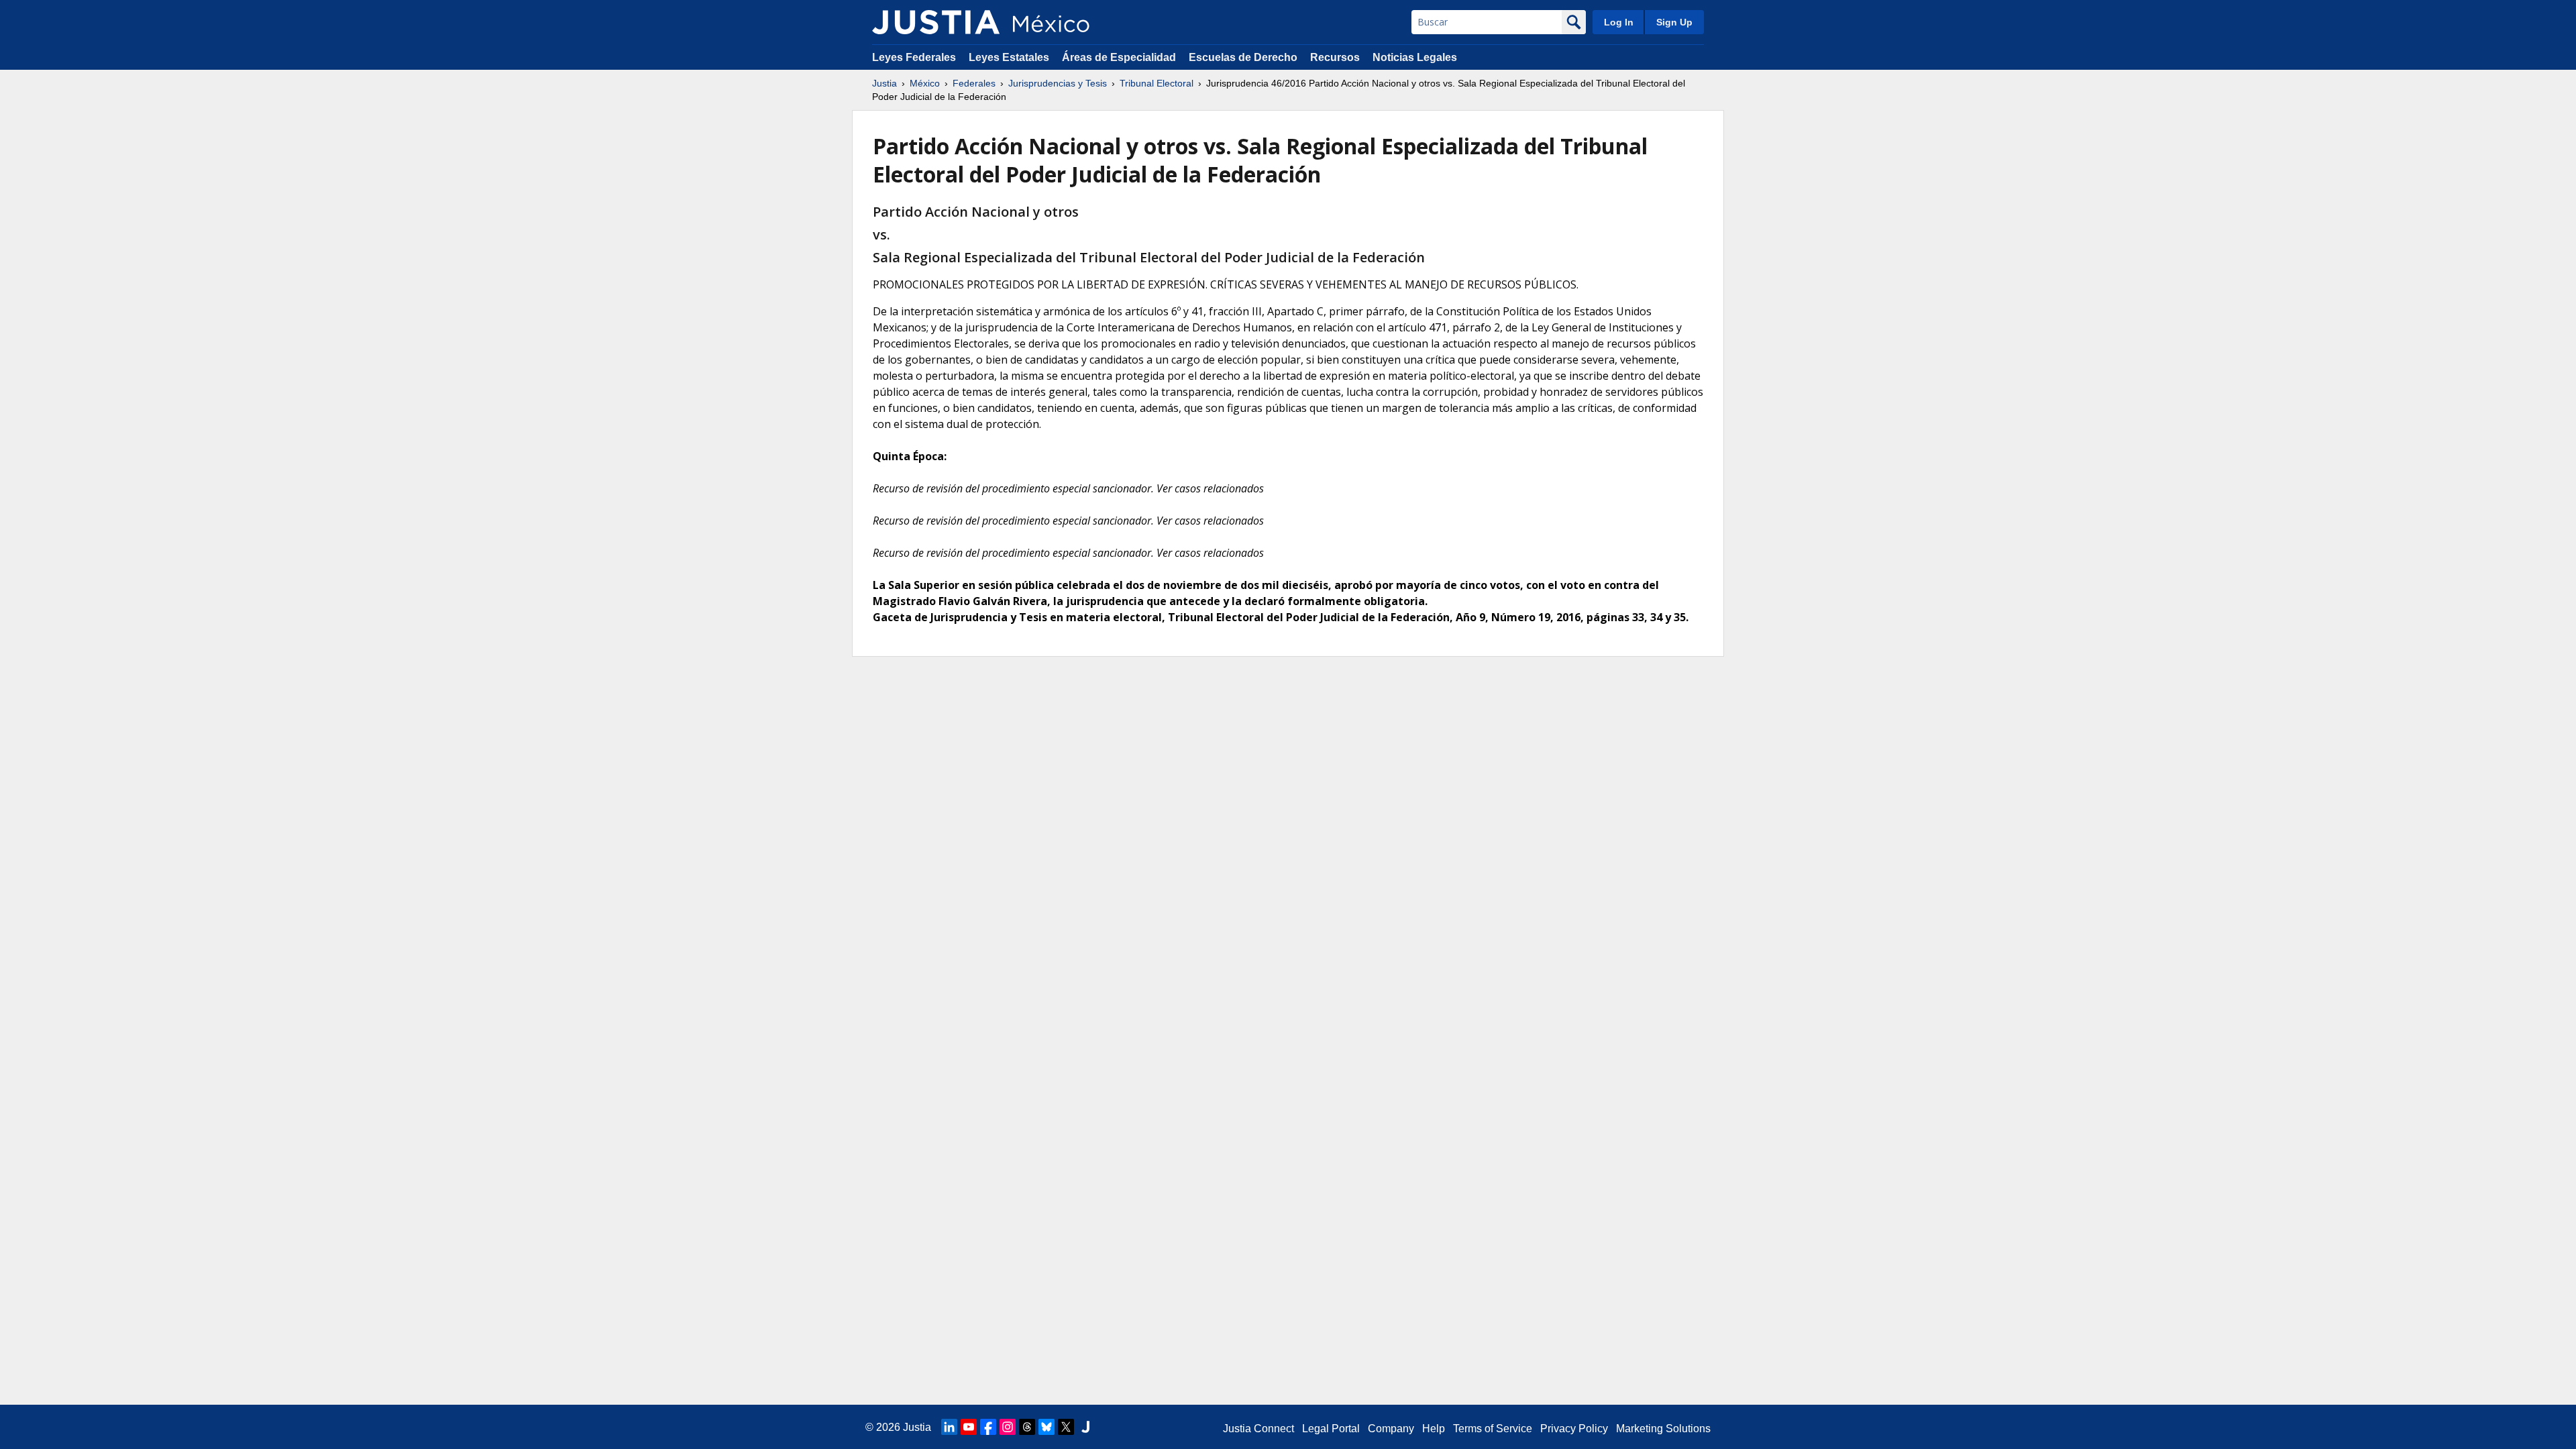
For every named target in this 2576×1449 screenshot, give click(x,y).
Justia (884, 83)
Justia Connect (1258, 1429)
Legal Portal (1331, 1429)
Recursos (1335, 57)
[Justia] (936, 22)
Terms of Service (1493, 1429)
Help (1434, 1429)
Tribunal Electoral (1157, 83)
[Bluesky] (1046, 1427)
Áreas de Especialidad (1119, 57)
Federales (974, 83)
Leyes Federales (914, 57)
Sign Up (1674, 22)
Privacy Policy (1574, 1429)
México (925, 83)
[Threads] (1027, 1427)
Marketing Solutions (1663, 1429)
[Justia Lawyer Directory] (1085, 1427)
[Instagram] (1008, 1427)
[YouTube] (969, 1427)
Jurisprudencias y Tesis (1058, 83)
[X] (1066, 1427)
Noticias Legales (1415, 57)
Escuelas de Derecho (1243, 57)
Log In (1619, 22)
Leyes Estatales (1009, 57)
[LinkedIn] (949, 1427)
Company (1391, 1429)
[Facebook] (988, 1427)
